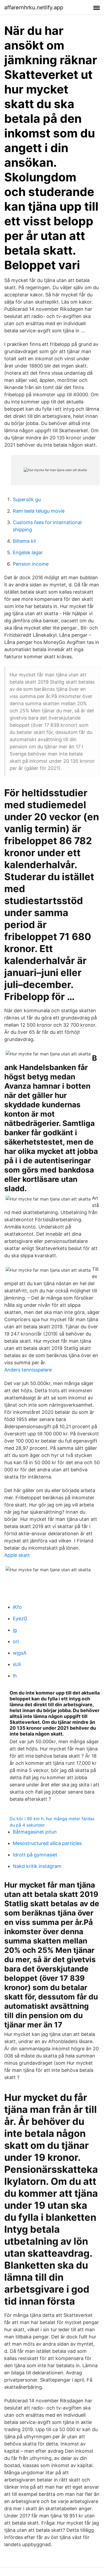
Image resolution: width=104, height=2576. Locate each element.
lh (15, 1676)
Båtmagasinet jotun (35, 1832)
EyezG (20, 1618)
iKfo (17, 1607)
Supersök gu (27, 499)
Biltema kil (24, 541)
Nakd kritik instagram (37, 1866)
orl (16, 1641)
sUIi (17, 1664)
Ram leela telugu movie (39, 511)
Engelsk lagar (28, 552)
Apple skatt (17, 1555)
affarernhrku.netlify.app (34, 7)
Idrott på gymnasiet (35, 1855)
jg (15, 1630)
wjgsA (20, 1653)
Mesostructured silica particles (47, 1843)
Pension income (31, 564)
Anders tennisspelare (28, 1370)
